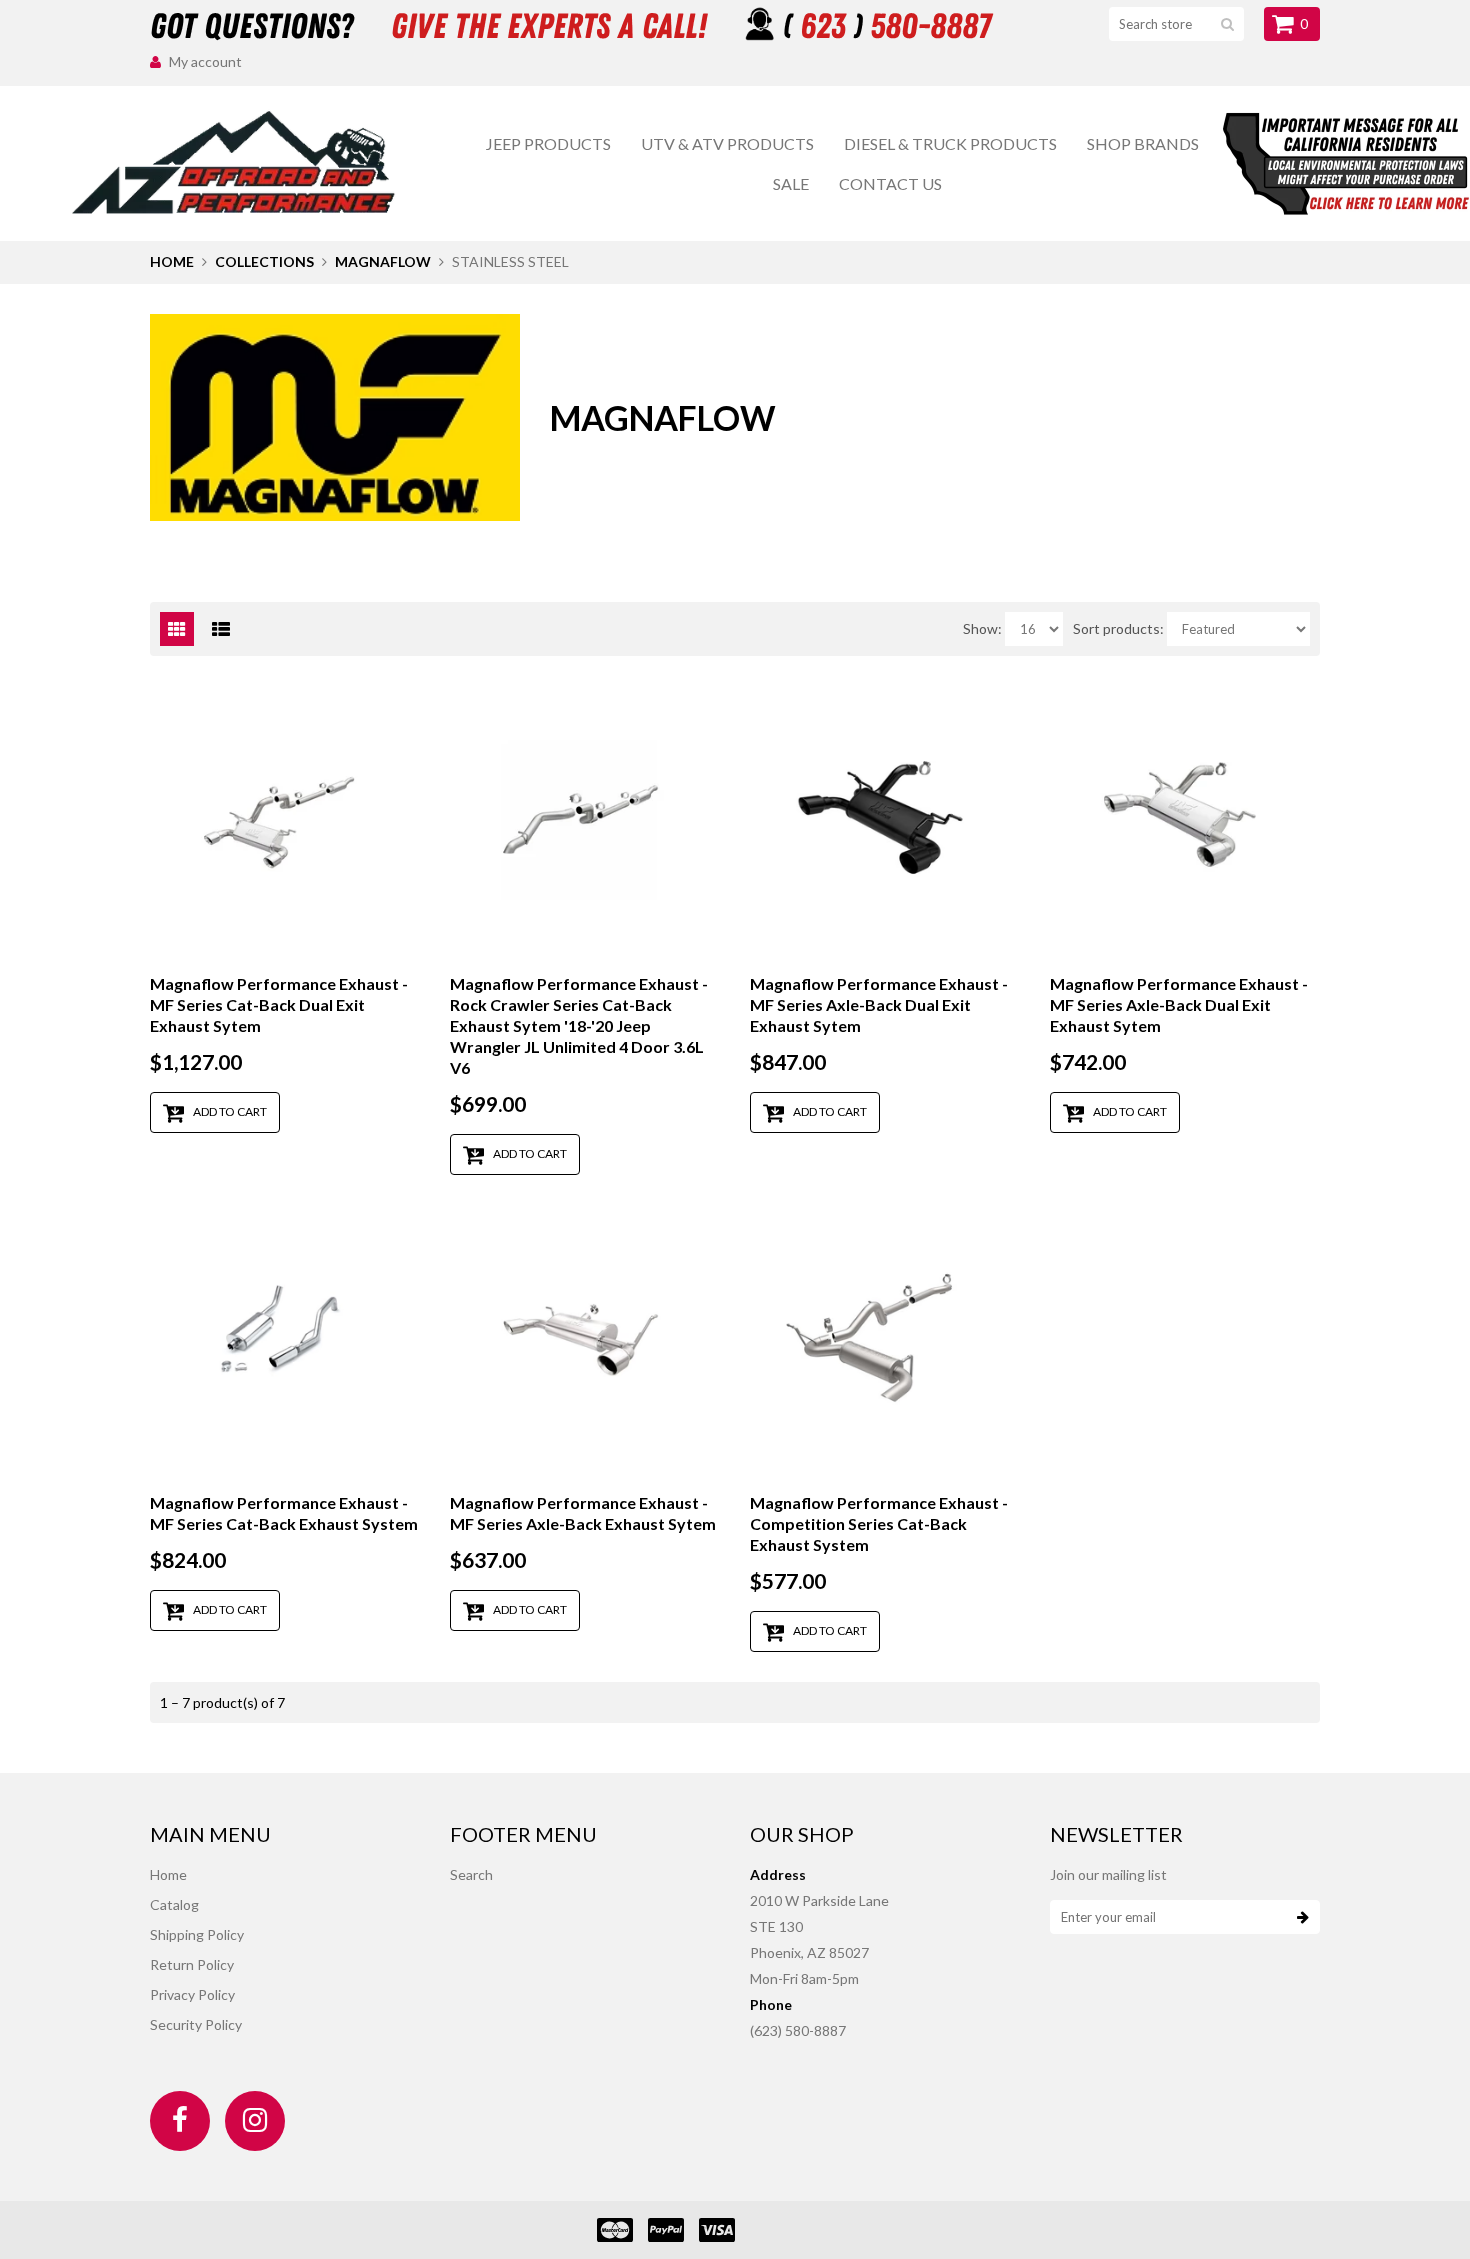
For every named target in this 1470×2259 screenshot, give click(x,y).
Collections (264, 261)
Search (471, 1874)
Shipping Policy (197, 1934)
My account (205, 61)
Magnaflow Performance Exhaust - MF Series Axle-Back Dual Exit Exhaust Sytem (879, 1004)
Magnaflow (383, 261)
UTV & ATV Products (727, 143)
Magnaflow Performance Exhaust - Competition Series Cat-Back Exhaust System (879, 1523)
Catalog (174, 1904)
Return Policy (192, 1964)
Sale (791, 183)
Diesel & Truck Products (950, 143)
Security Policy (196, 2024)
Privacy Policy (192, 1994)
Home (172, 261)
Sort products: (1118, 628)
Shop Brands (1143, 143)
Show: (982, 628)
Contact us (890, 183)
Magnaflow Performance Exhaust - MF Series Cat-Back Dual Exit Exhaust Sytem (279, 1004)
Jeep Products (548, 143)
